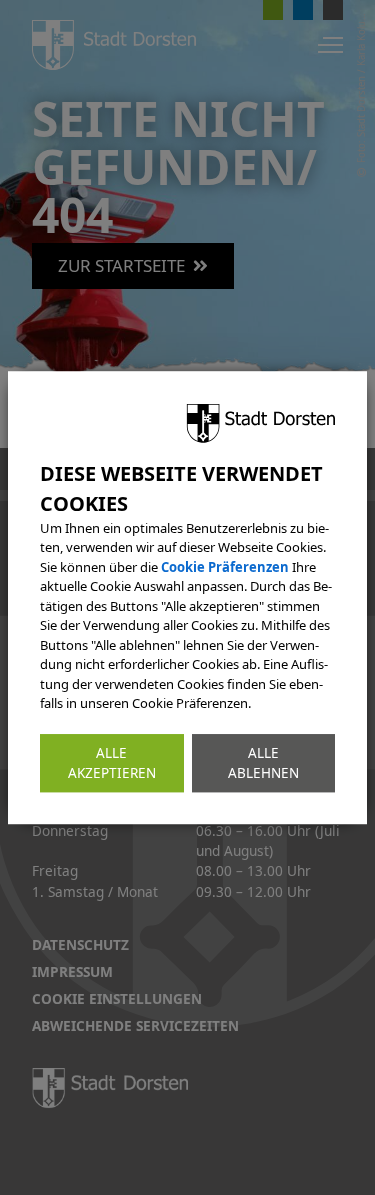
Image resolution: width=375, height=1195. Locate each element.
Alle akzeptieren (112, 763)
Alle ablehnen (263, 763)
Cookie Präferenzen (225, 567)
